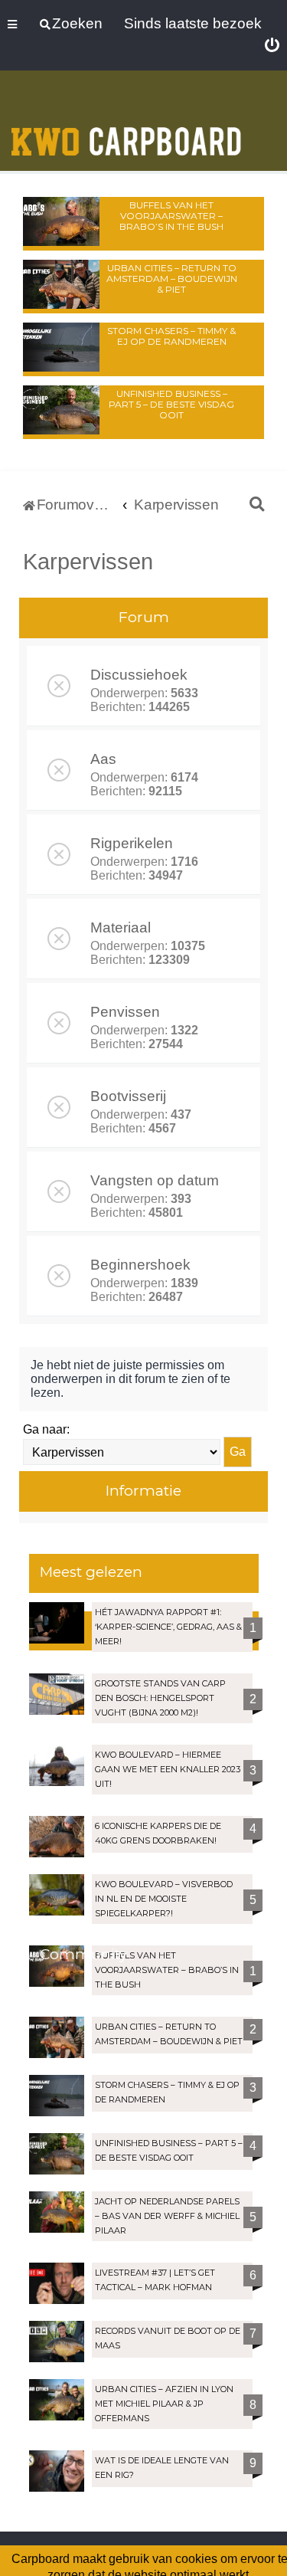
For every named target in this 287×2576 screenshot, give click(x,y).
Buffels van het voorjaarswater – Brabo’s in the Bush (171, 216)
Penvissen (125, 1012)
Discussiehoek (139, 675)
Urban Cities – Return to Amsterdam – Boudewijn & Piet (172, 279)
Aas (103, 759)
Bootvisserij (128, 1096)
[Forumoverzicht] (126, 122)
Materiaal (121, 927)
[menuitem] (272, 46)
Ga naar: (46, 1429)
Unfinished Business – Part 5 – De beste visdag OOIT (171, 404)
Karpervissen (88, 562)
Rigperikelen (132, 843)
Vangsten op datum (155, 1180)
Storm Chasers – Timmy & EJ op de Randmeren (171, 336)
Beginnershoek (140, 1265)
